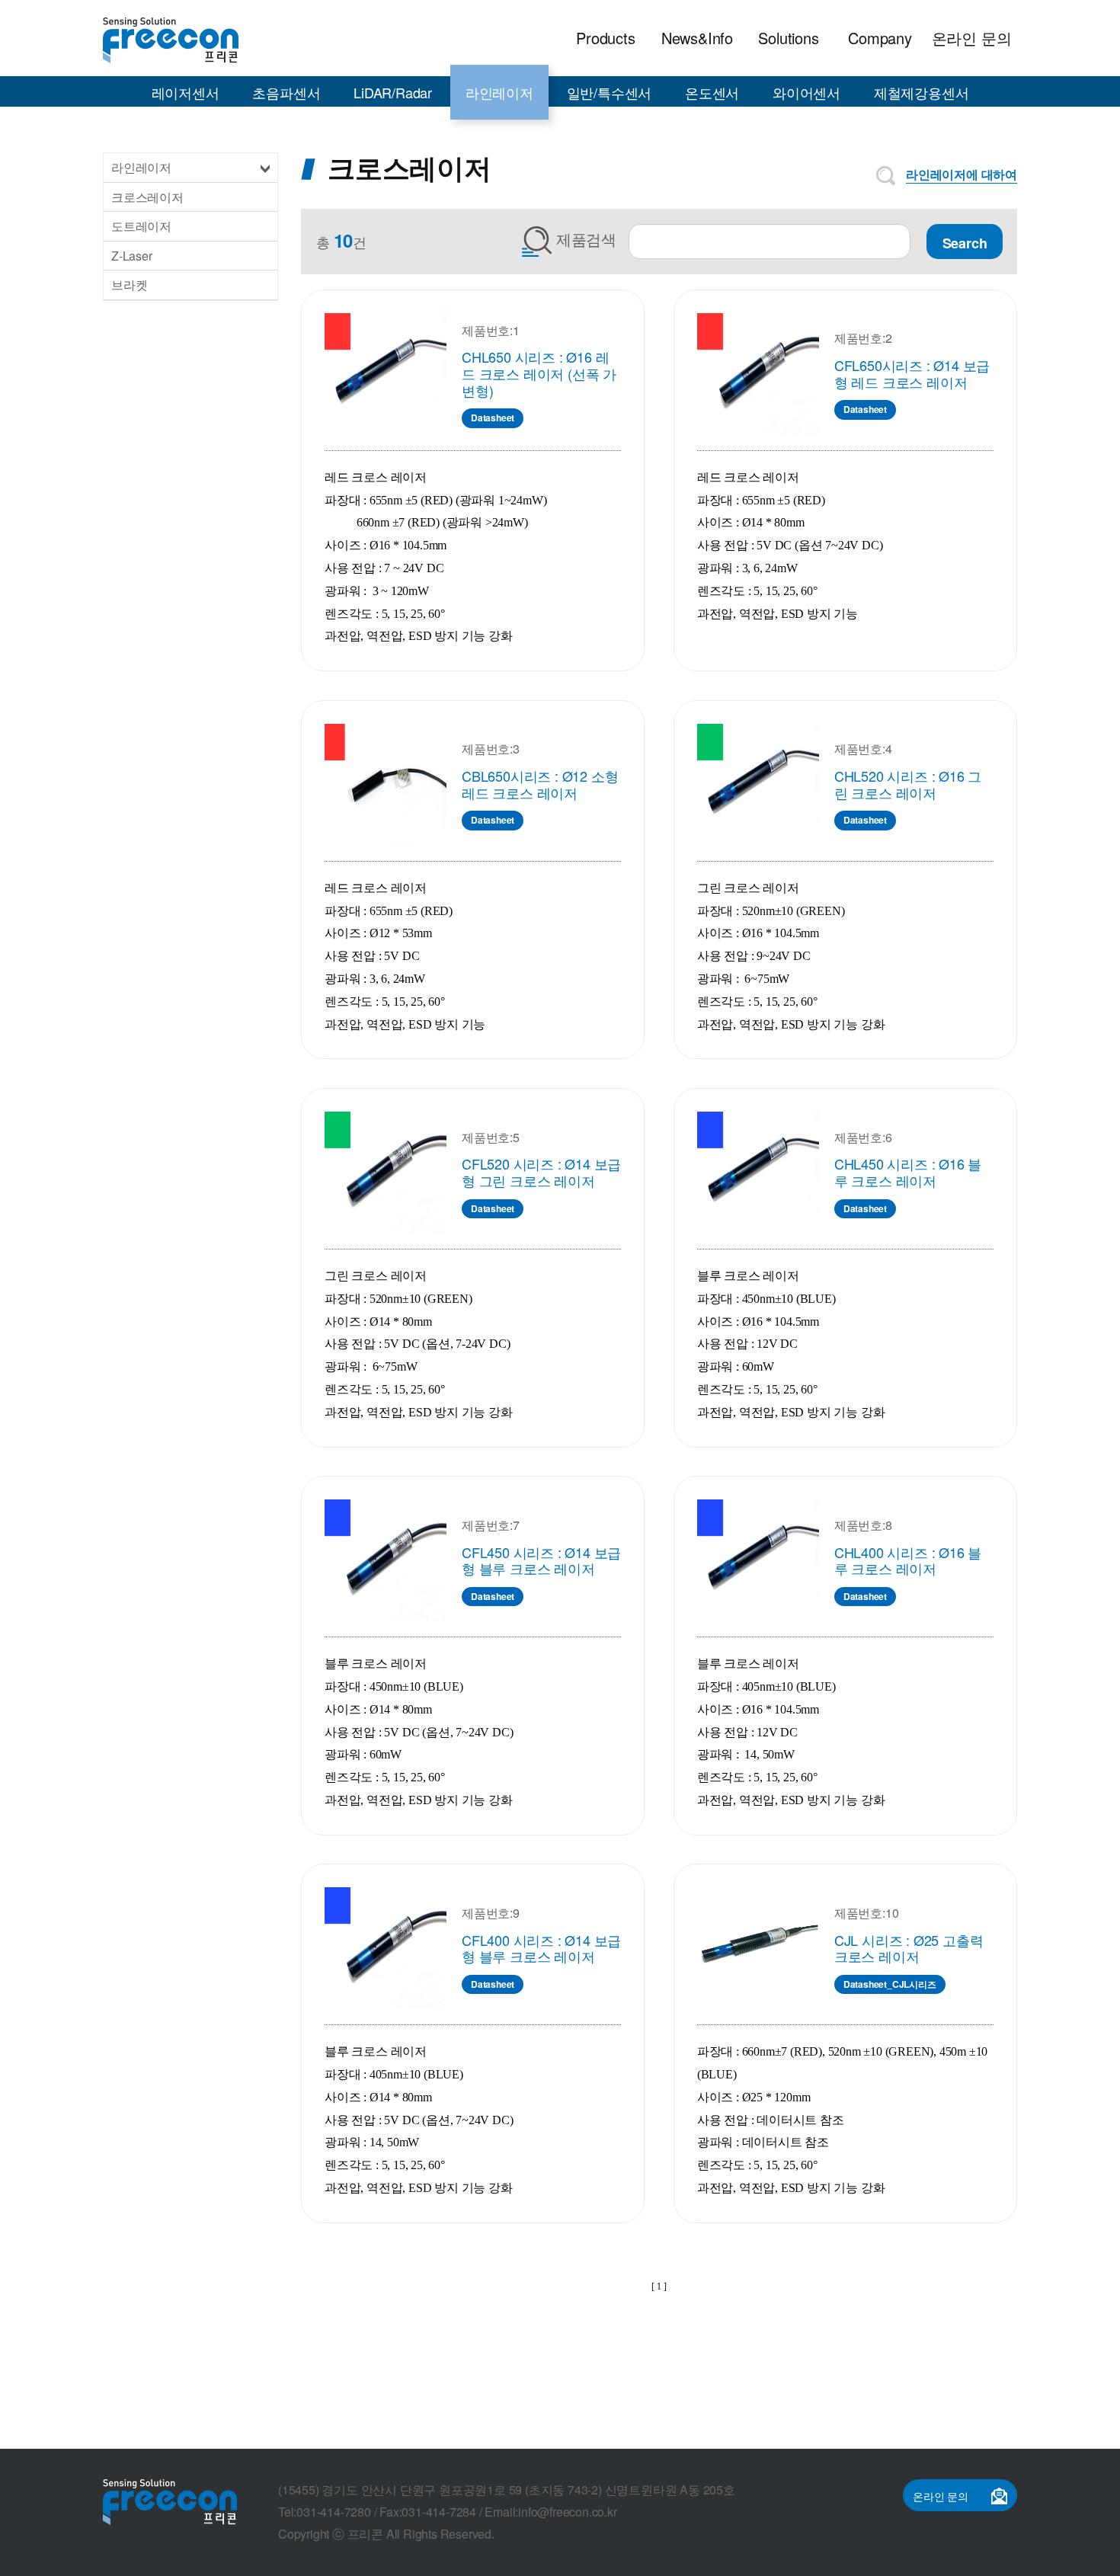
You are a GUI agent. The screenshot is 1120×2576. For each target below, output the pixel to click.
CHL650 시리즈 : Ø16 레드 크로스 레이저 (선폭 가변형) (539, 373)
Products (605, 38)
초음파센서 (286, 92)
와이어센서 (806, 92)
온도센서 (712, 92)
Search (965, 243)
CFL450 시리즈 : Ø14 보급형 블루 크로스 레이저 (541, 1560)
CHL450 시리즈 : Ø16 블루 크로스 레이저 (908, 1172)
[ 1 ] (659, 2286)
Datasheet (493, 418)
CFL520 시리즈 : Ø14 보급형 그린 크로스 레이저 (541, 1172)
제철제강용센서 (922, 92)
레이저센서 (186, 92)
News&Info (697, 38)
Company (880, 38)
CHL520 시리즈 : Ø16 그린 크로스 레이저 (908, 784)
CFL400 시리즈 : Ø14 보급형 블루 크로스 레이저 (541, 1948)
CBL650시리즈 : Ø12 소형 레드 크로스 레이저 (540, 784)
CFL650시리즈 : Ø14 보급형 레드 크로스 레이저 (912, 373)
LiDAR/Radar (393, 92)
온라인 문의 (972, 38)
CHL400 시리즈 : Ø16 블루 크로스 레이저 (908, 1560)
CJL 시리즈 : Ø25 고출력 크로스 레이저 (909, 1948)
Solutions (788, 38)
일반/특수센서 (610, 92)
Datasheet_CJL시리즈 (890, 1984)
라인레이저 (499, 92)
